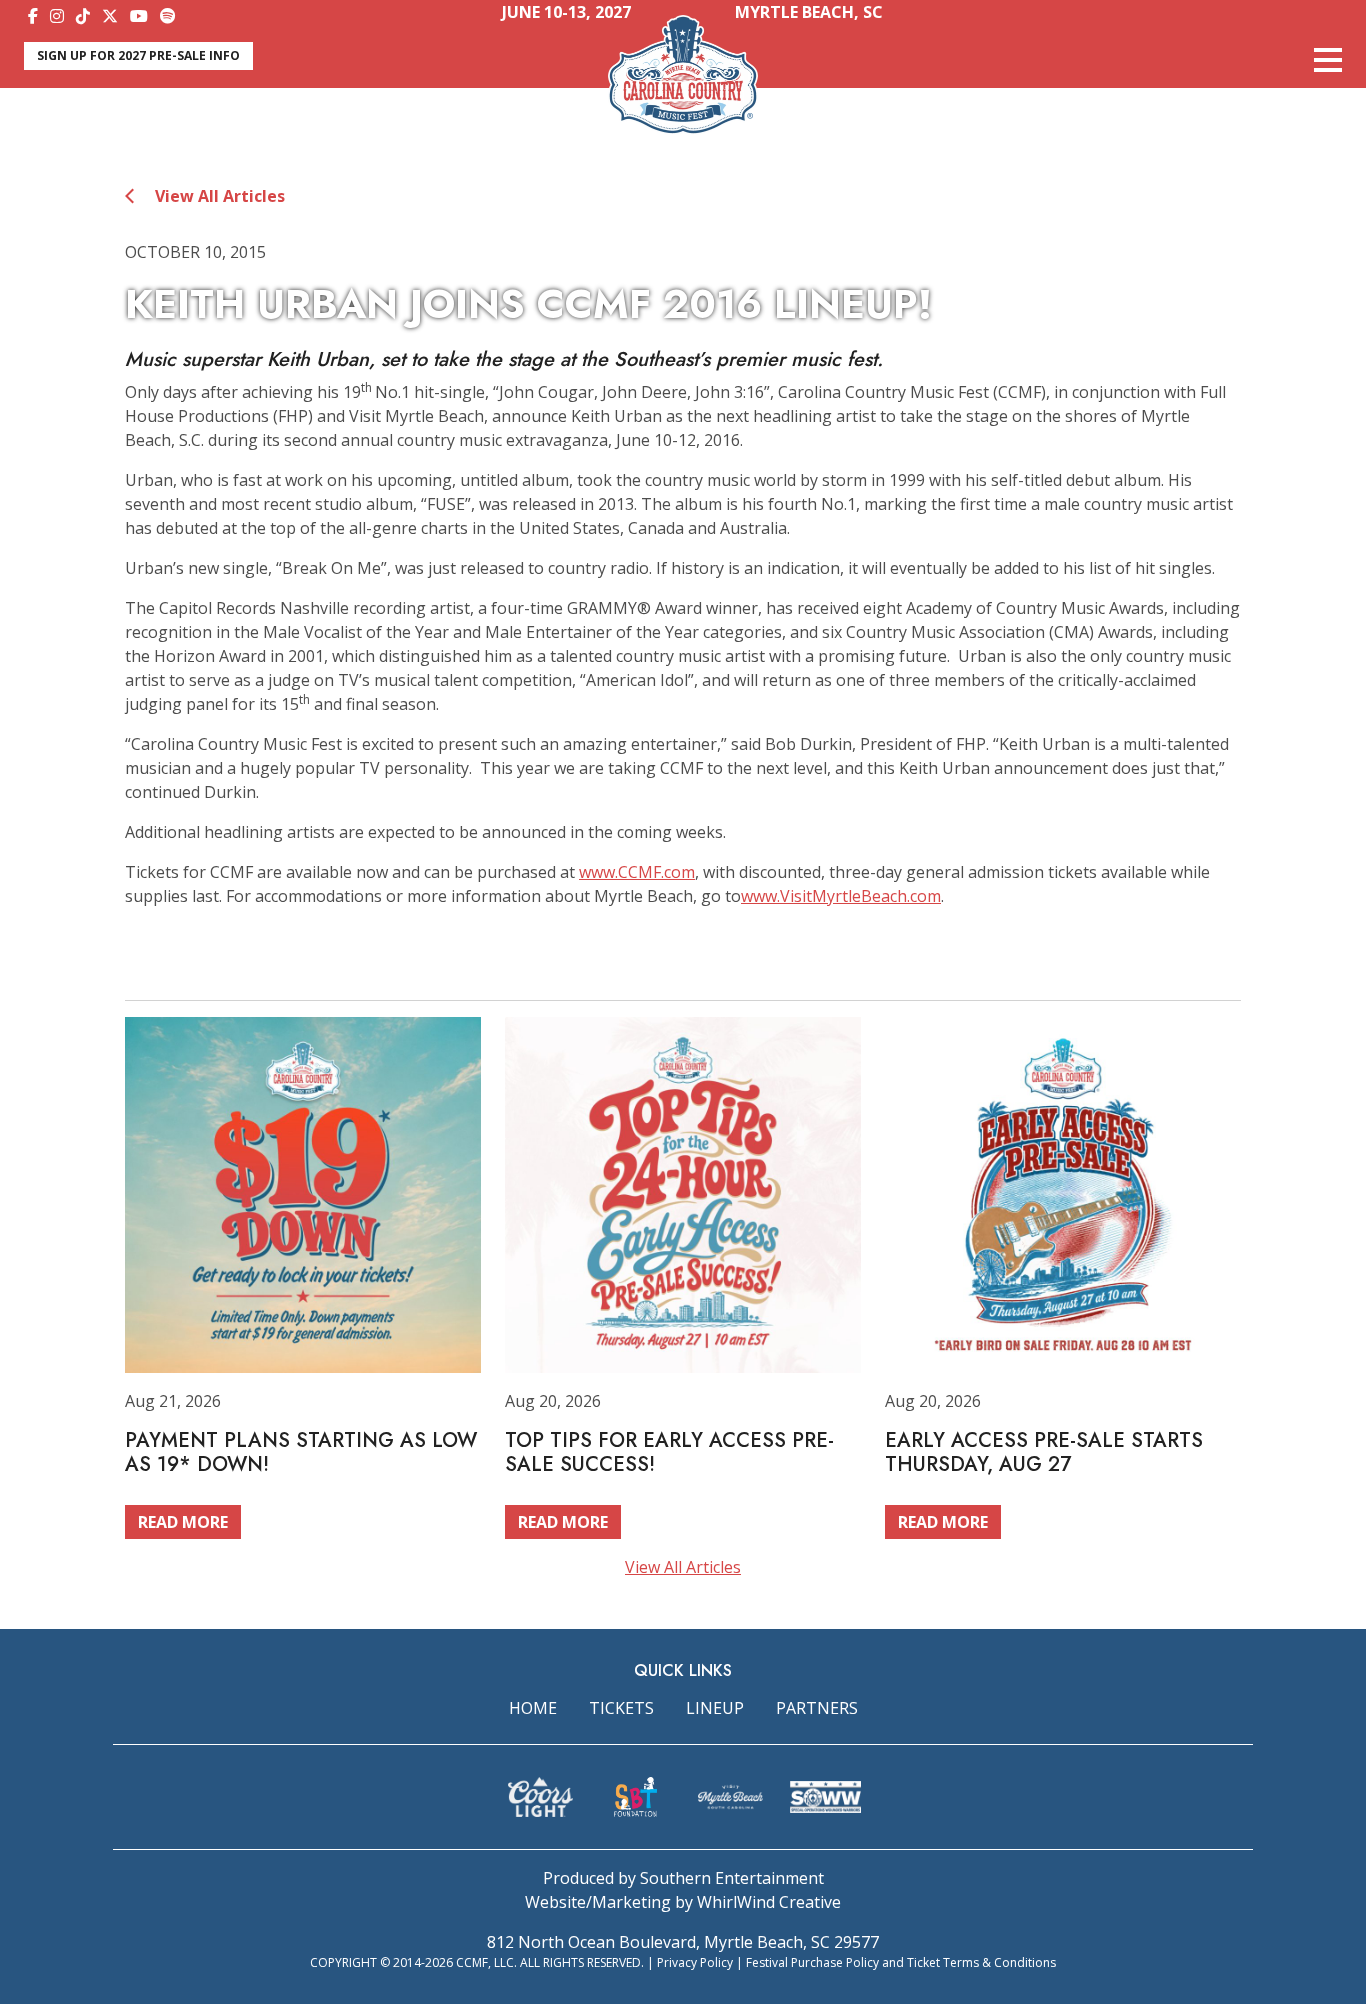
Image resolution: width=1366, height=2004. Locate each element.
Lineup (715, 1708)
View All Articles (218, 196)
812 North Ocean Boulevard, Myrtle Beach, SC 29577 (683, 1942)
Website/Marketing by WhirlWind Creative (683, 1902)
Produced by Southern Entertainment (683, 1878)
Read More (183, 1522)
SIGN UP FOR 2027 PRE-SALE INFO (138, 55)
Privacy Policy (695, 1962)
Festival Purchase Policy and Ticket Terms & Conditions (901, 1962)
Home (533, 1708)
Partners (817, 1708)
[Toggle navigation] (1328, 60)
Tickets (621, 1708)
